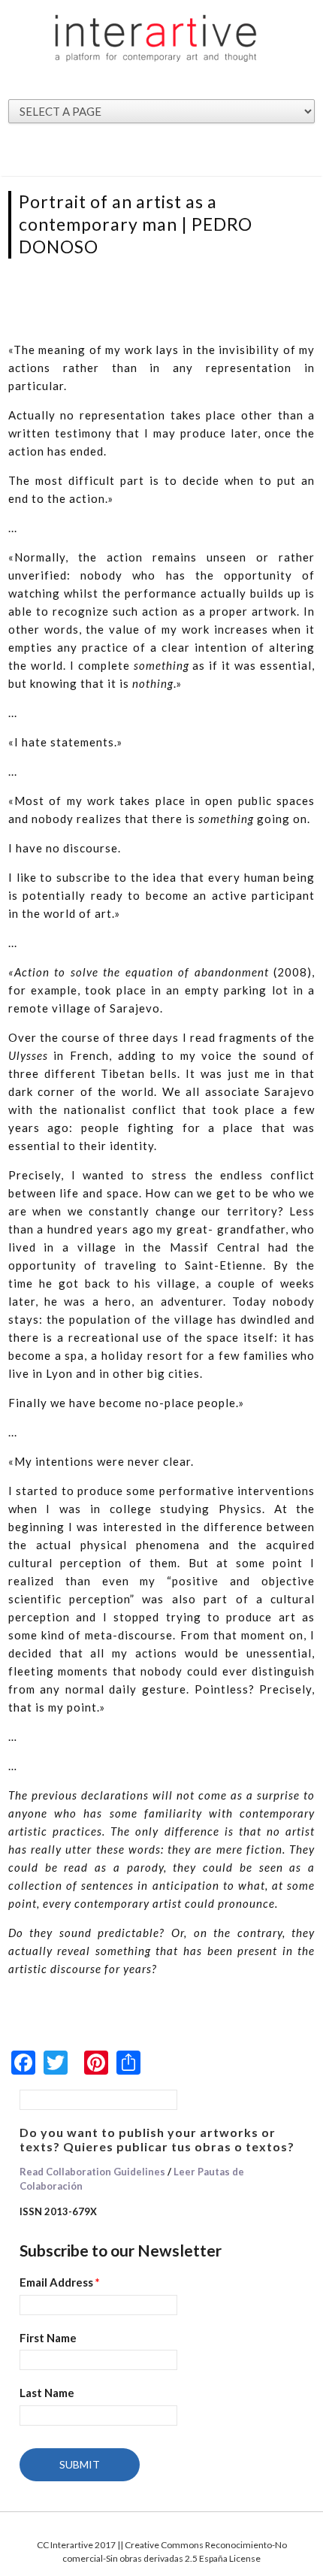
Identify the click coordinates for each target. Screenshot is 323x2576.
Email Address (60, 2282)
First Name (48, 2338)
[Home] (156, 38)
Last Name (47, 2393)
